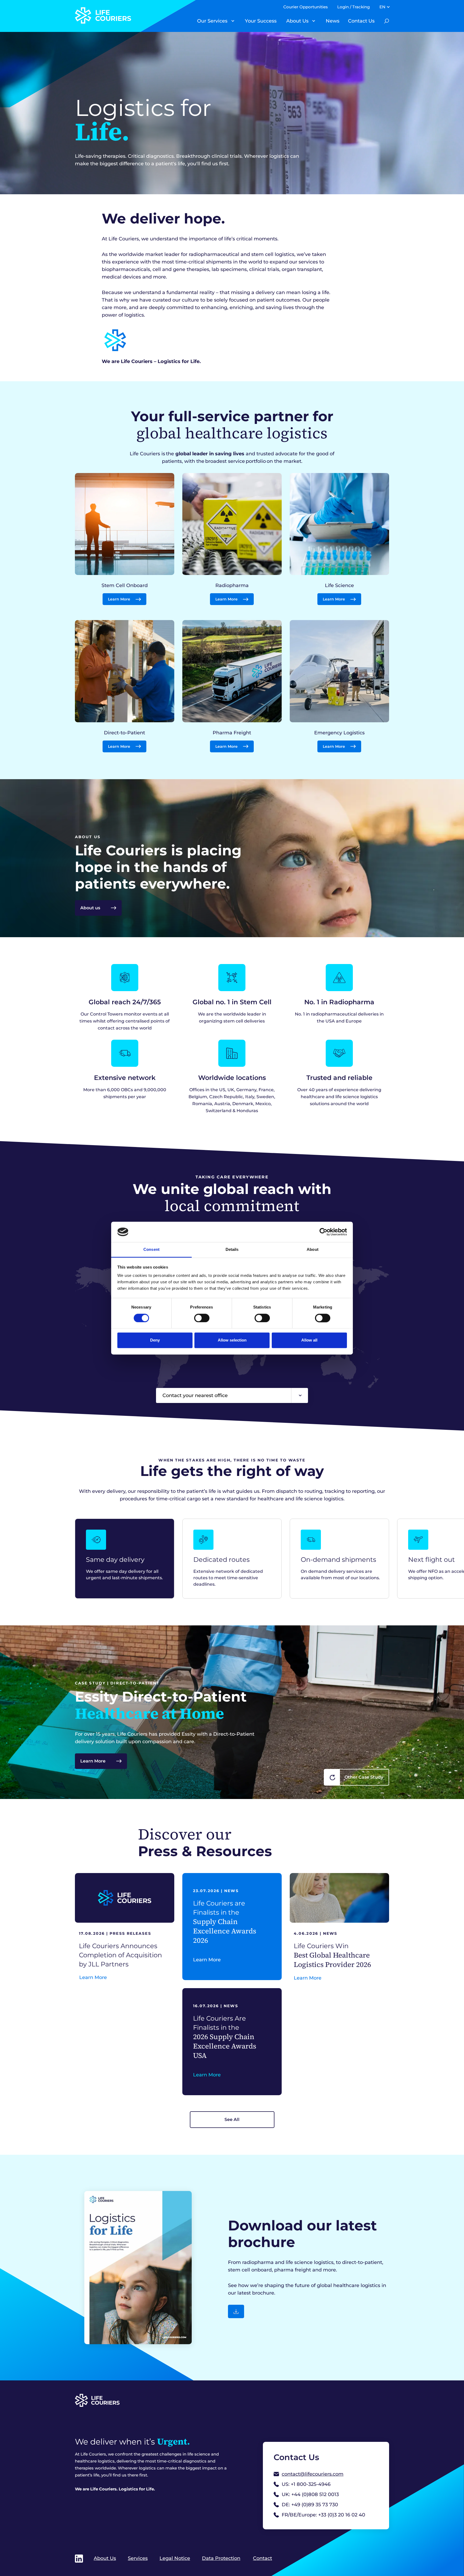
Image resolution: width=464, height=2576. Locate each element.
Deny (155, 1340)
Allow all (309, 1340)
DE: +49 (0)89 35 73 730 (310, 2505)
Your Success (261, 21)
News (333, 21)
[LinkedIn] (79, 2559)
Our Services (212, 21)
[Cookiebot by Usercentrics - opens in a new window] (323, 1232)
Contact (262, 2558)
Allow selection (232, 1340)
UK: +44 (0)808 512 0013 (310, 2494)
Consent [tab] (151, 1250)
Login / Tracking (354, 7)
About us (90, 908)
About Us (297, 21)
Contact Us (361, 21)
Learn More (93, 1761)
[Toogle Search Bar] (387, 21)
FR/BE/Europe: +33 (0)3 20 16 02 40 (323, 2515)
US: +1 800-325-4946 (306, 2484)
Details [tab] (232, 1250)
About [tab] (313, 1250)
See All (232, 2119)
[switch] (202, 1318)
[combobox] (232, 1395)
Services (138, 2558)
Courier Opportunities (306, 7)
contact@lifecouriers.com (313, 2474)
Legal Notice (175, 2558)
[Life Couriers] (129, 15)
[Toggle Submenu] (233, 21)
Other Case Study (364, 1777)
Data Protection (221, 2558)
